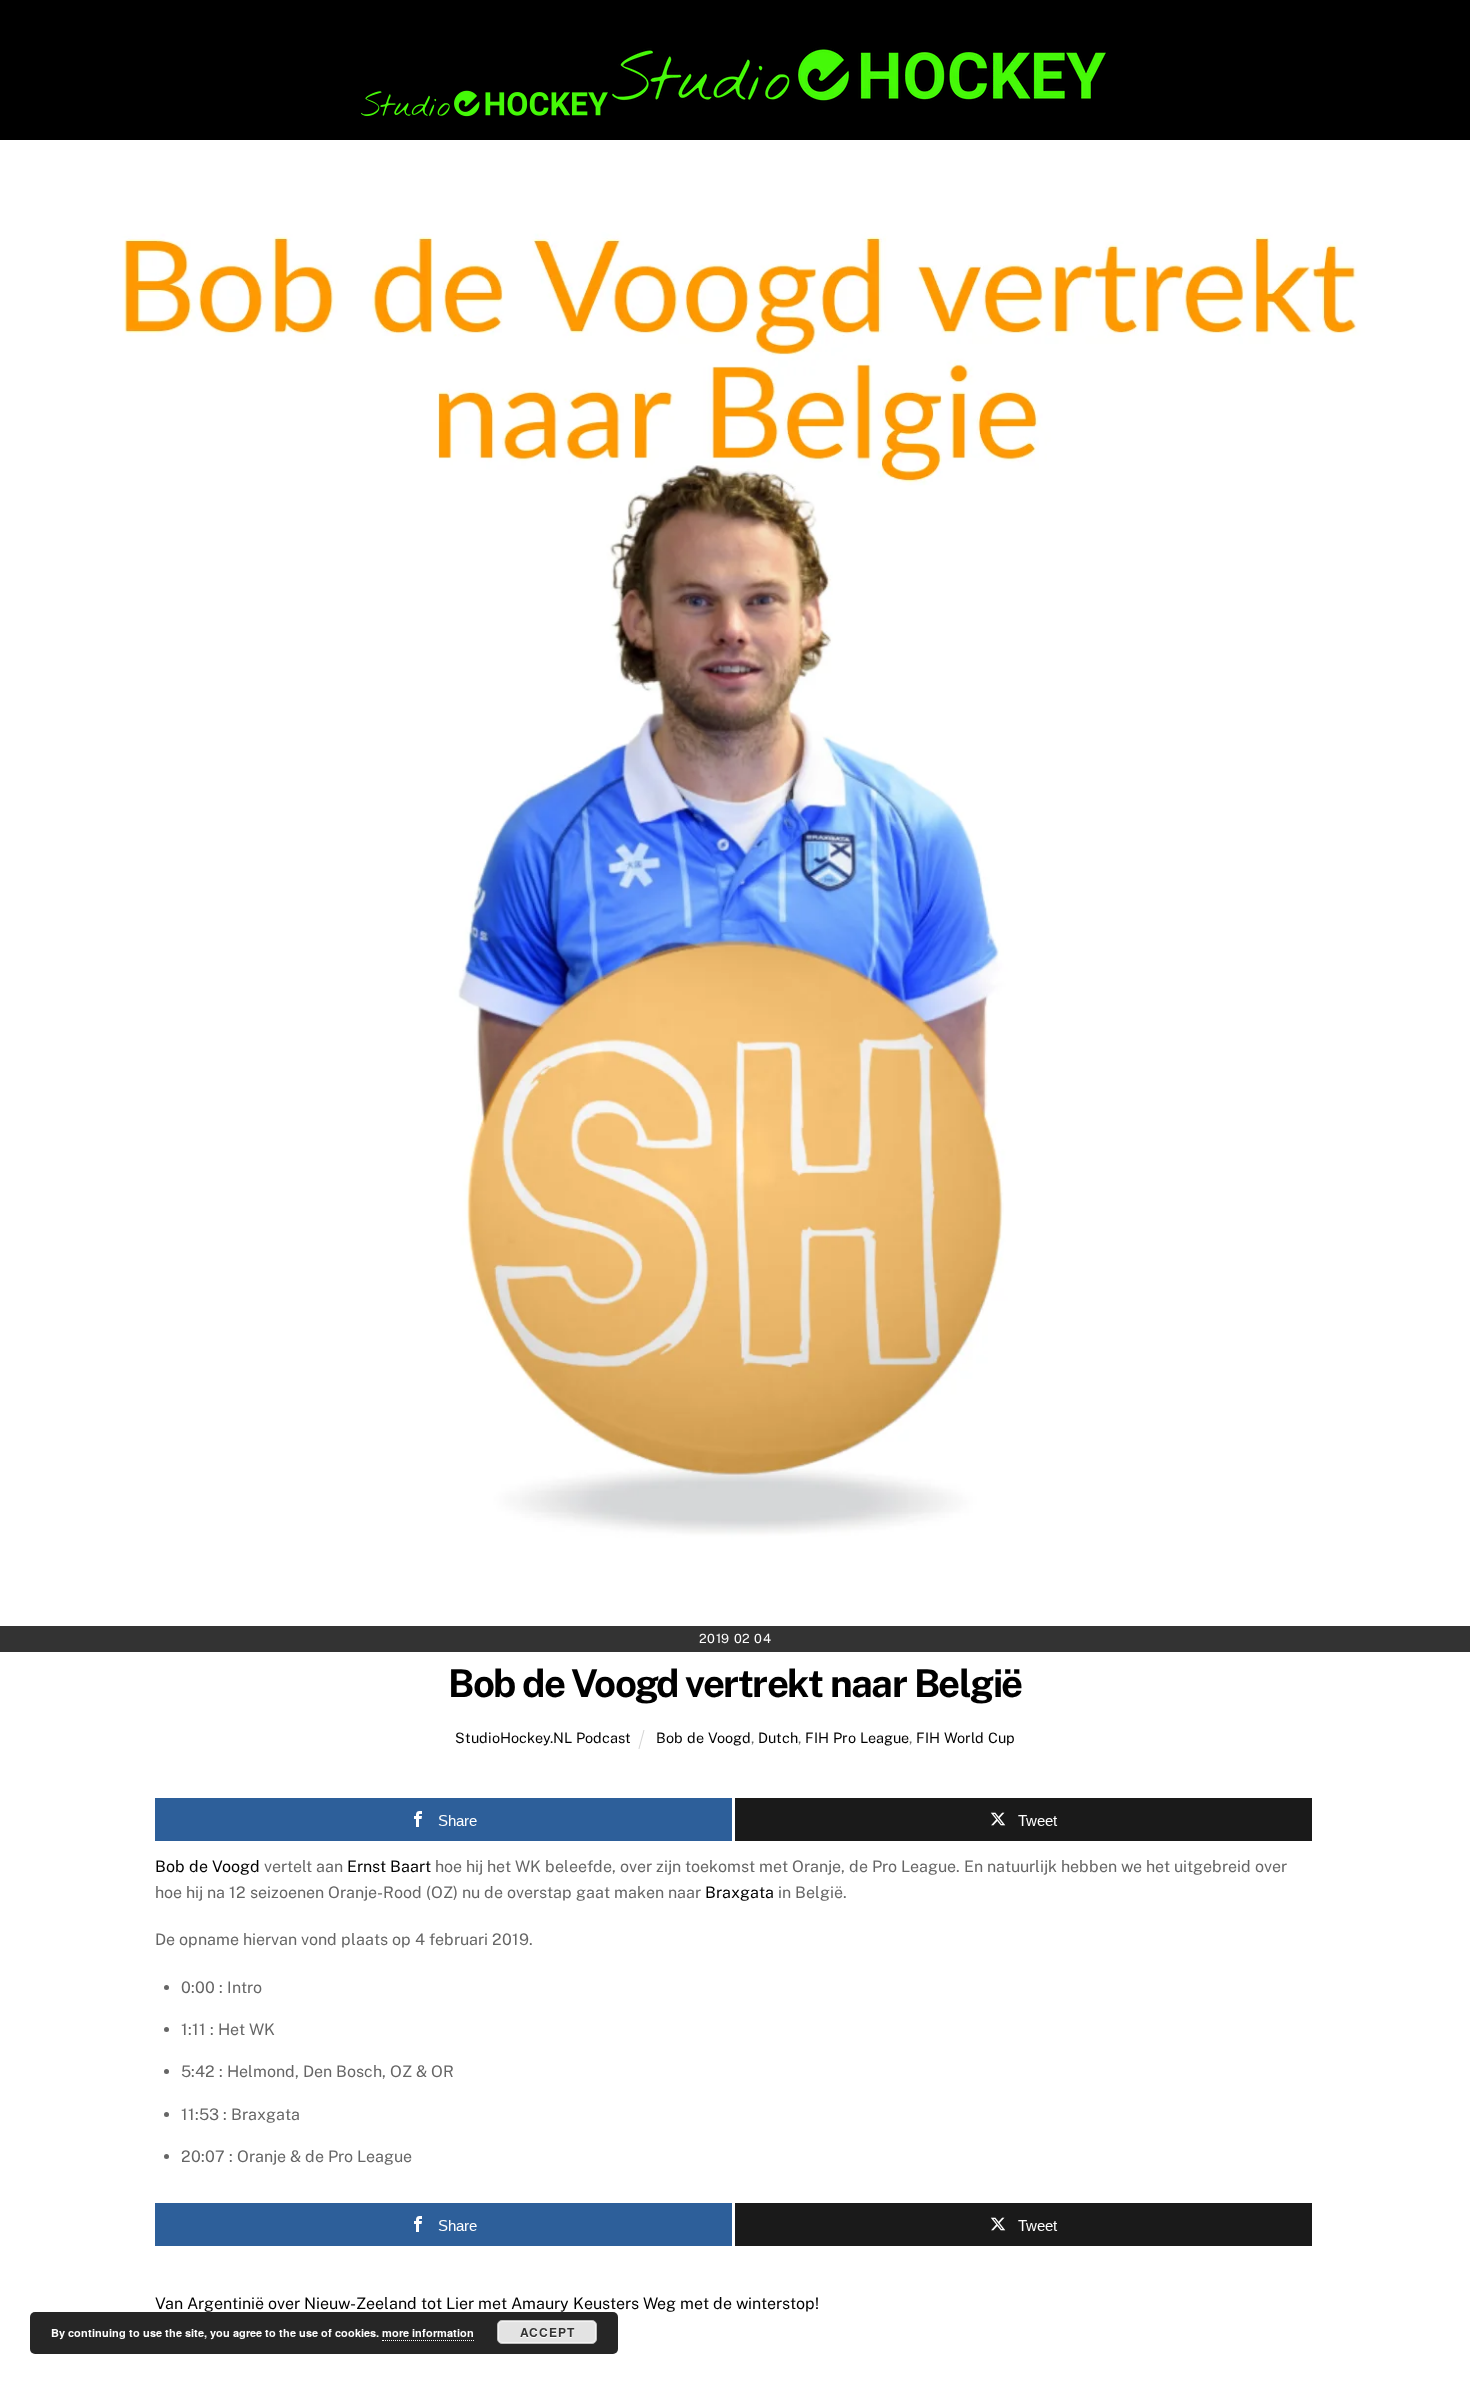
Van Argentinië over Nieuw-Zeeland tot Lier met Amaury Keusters (397, 2303)
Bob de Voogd (703, 1737)
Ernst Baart (389, 1866)
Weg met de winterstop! (729, 2303)
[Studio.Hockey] (735, 113)
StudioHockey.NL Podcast (543, 1737)
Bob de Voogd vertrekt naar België (734, 1683)
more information (428, 2332)
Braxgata (739, 1892)
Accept (547, 2332)
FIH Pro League (857, 1737)
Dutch (778, 1737)
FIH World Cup (965, 1737)
